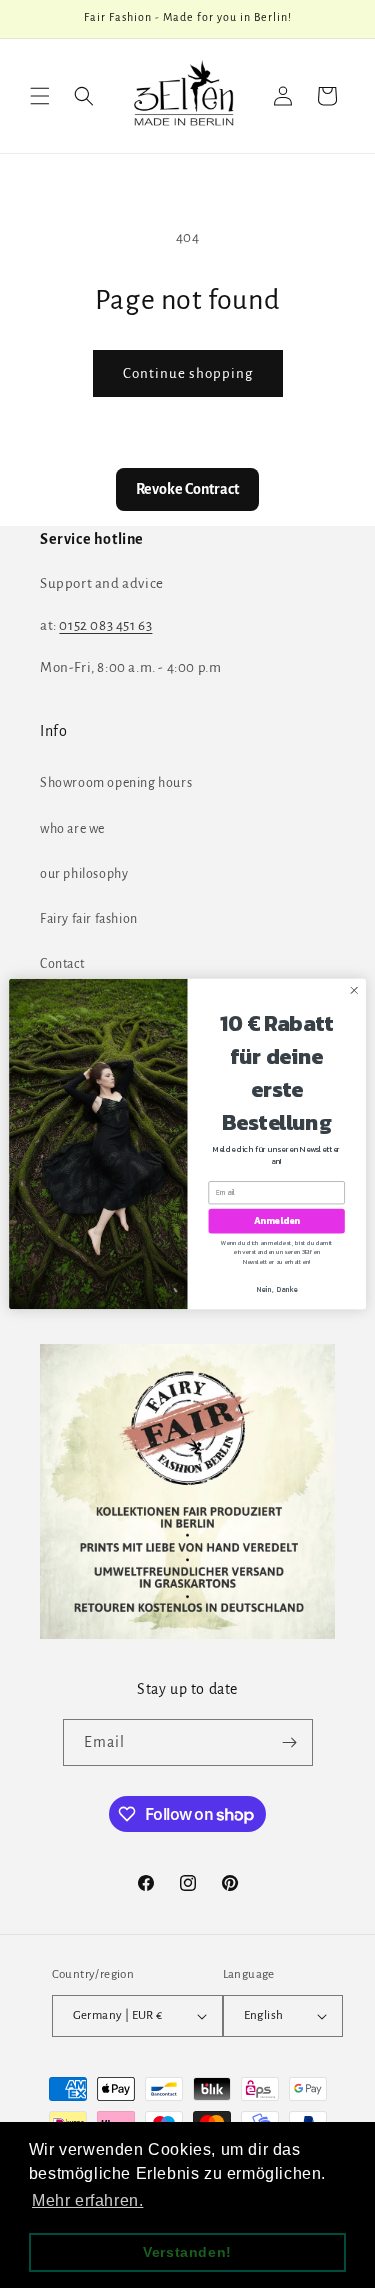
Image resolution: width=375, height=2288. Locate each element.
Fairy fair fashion (89, 919)
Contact (62, 964)
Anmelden (277, 1221)
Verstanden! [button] (187, 2252)
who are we (72, 829)
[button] (40, 96)
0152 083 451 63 (105, 625)
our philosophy (84, 874)
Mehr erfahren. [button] (87, 2200)
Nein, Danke (277, 1289)
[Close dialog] (354, 990)
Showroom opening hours (116, 783)
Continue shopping (188, 373)
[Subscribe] (290, 1742)
